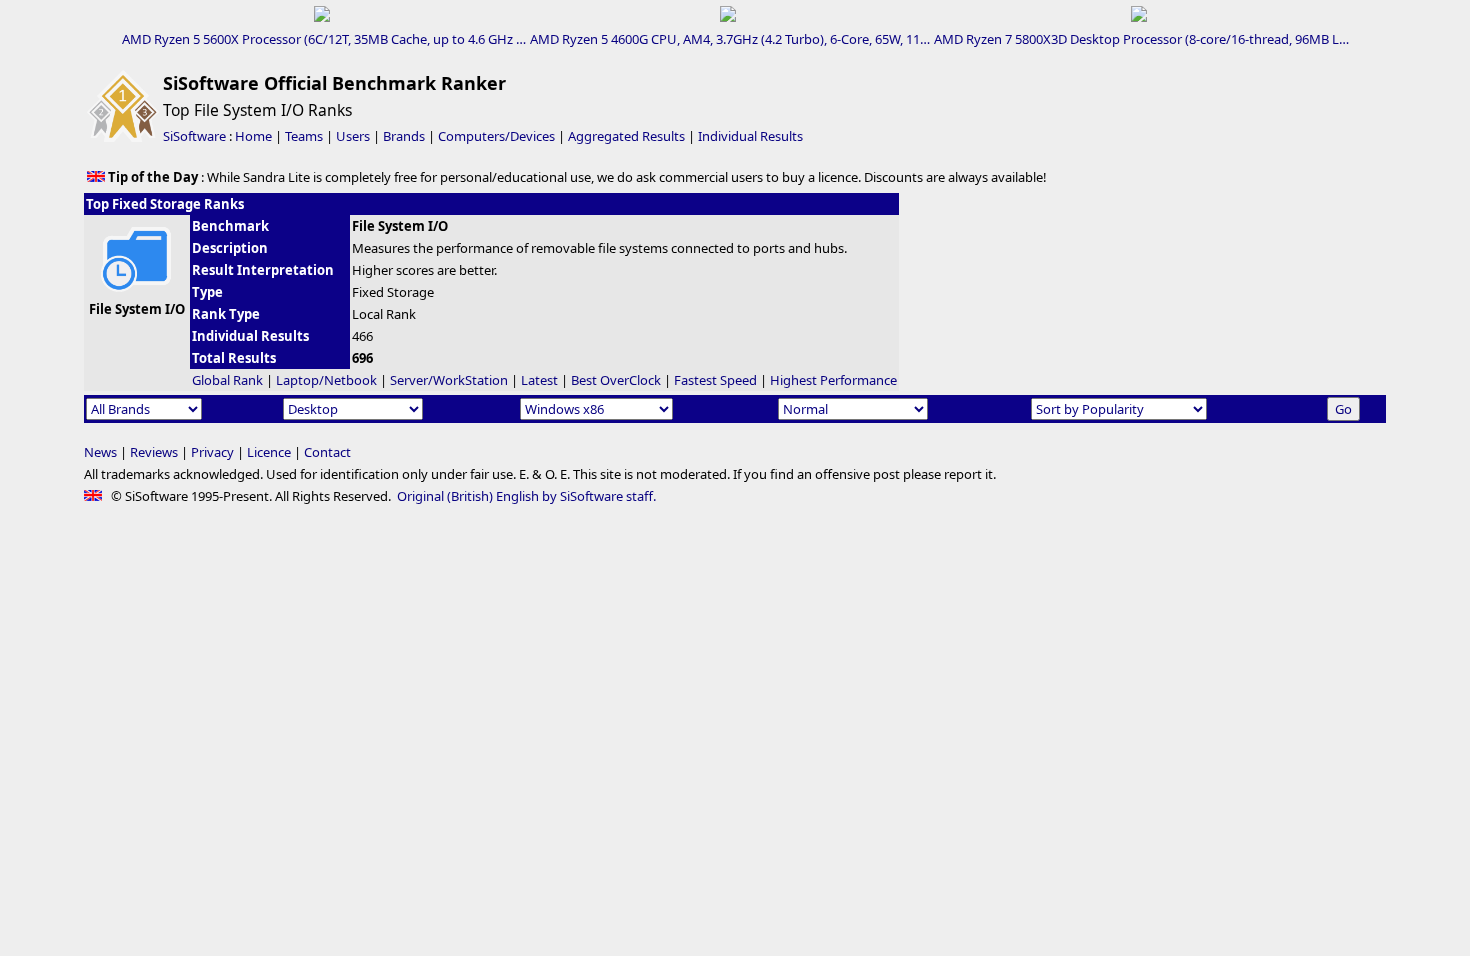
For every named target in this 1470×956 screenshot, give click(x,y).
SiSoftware (194, 136)
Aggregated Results (626, 136)
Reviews (154, 452)
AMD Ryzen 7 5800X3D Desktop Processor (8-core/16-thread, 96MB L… (1141, 39)
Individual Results (750, 136)
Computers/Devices (496, 136)
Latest (539, 380)
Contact (327, 452)
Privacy (212, 452)
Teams (304, 136)
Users (353, 136)
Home (253, 136)
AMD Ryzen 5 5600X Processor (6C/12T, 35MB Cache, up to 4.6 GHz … (324, 39)
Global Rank (227, 380)
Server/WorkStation (449, 380)
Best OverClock (616, 380)
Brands (404, 136)
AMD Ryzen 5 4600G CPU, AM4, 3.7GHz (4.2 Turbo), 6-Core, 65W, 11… (730, 39)
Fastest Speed (715, 380)
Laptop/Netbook (326, 380)
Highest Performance (833, 380)
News (100, 452)
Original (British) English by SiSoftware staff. (526, 496)
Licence (269, 452)
